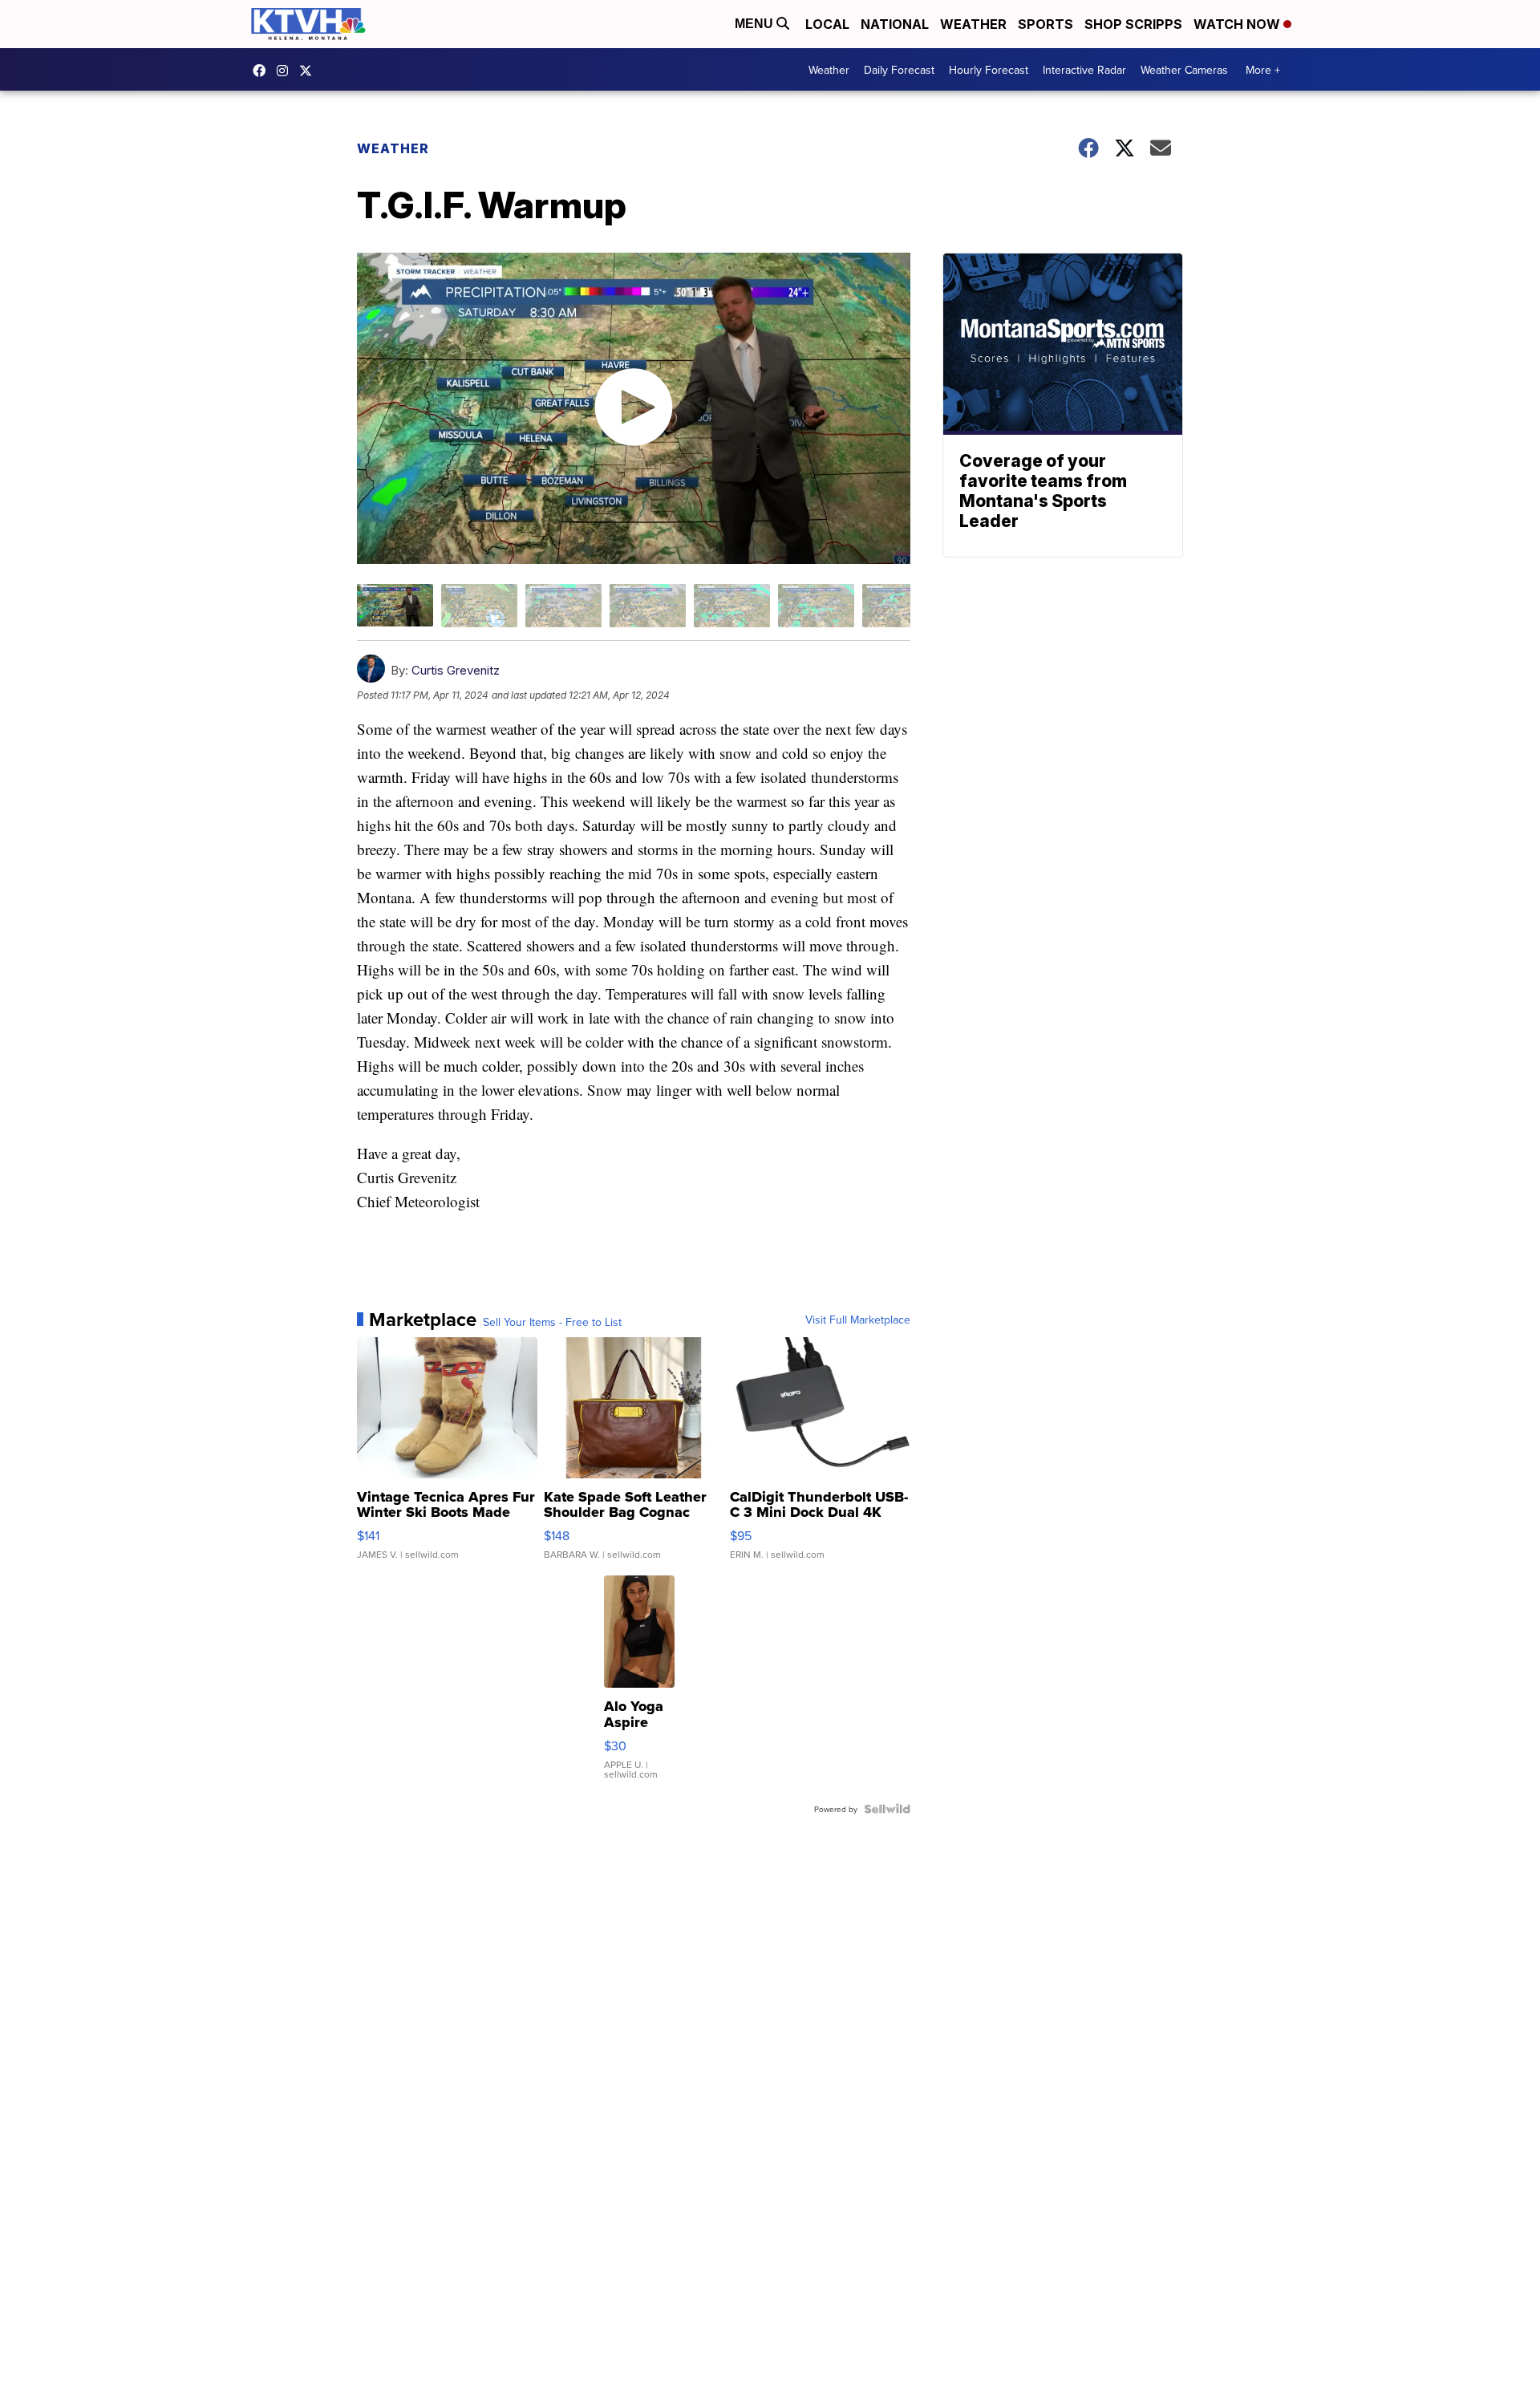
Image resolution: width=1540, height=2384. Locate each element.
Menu (756, 24)
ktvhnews (286, 71)
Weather (973, 24)
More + (1263, 70)
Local (827, 24)
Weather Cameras (1184, 70)
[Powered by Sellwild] (887, 1809)
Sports (1046, 24)
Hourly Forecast (989, 70)
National (895, 24)
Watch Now (1238, 24)
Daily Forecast (899, 70)
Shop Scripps (1133, 24)
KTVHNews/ (263, 71)
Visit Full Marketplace (858, 1320)
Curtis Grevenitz (456, 670)
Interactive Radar (1084, 70)
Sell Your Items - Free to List (552, 1322)
